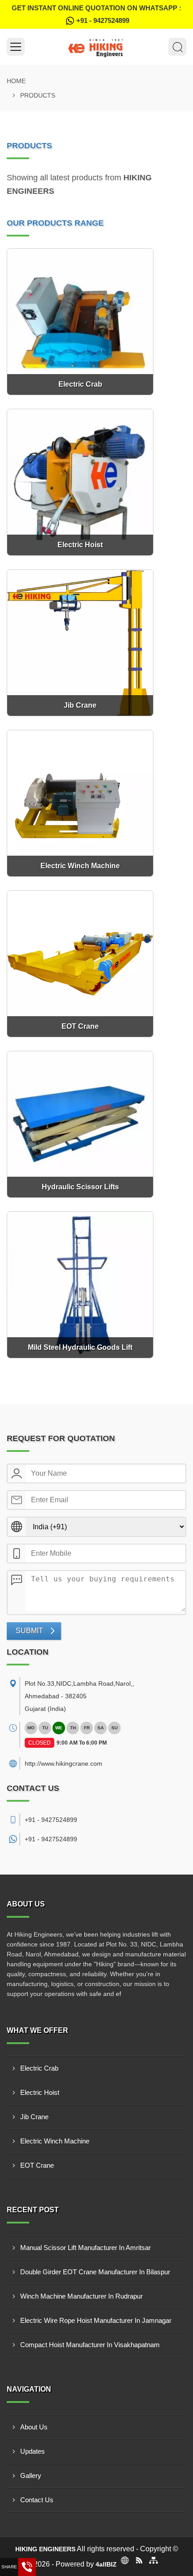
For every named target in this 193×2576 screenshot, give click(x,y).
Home (16, 81)
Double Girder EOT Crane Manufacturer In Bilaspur (95, 2272)
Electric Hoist (40, 2092)
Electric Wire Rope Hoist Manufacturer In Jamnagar (96, 2320)
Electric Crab (39, 2068)
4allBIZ (106, 2564)
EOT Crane (37, 2165)
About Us (34, 2427)
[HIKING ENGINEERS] (96, 47)
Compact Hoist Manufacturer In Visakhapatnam (90, 2345)
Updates (33, 2451)
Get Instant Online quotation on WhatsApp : (96, 14)
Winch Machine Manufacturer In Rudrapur (81, 2296)
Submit (29, 1631)
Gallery (31, 2476)
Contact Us (37, 2500)
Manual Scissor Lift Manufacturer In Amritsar (86, 2248)
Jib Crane (34, 2117)
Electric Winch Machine (55, 2141)
